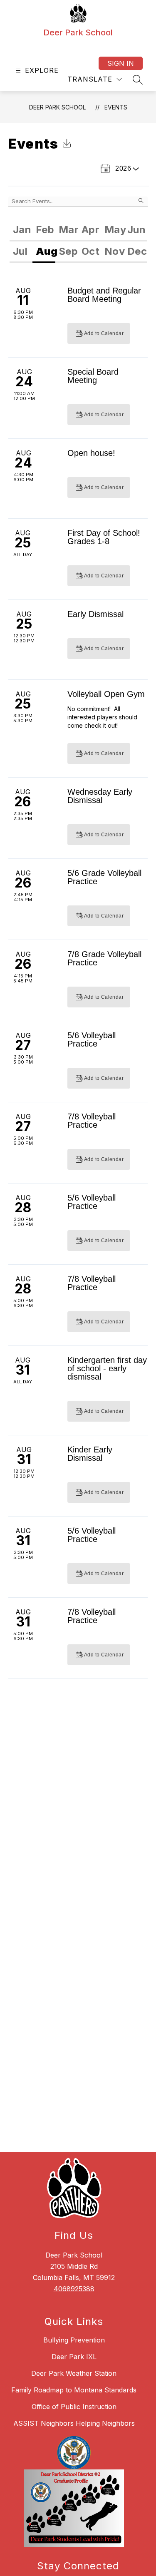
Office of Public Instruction (74, 2407)
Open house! (91, 453)
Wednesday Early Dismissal (100, 796)
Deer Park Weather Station (74, 2373)
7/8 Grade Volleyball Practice (104, 958)
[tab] (21, 231)
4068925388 (74, 2289)
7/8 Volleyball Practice (92, 1121)
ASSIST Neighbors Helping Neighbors (74, 2423)
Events (116, 107)
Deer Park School (57, 107)
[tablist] (78, 231)
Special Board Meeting (93, 376)
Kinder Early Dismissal (90, 1454)
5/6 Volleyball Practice (92, 1039)
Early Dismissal (95, 614)
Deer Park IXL (74, 2357)
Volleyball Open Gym (106, 694)
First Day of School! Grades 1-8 (104, 537)
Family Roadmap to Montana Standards (74, 2390)
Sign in (121, 63)
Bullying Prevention (74, 2340)
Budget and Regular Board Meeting (104, 295)
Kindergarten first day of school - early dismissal (107, 1368)
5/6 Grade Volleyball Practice (104, 877)
